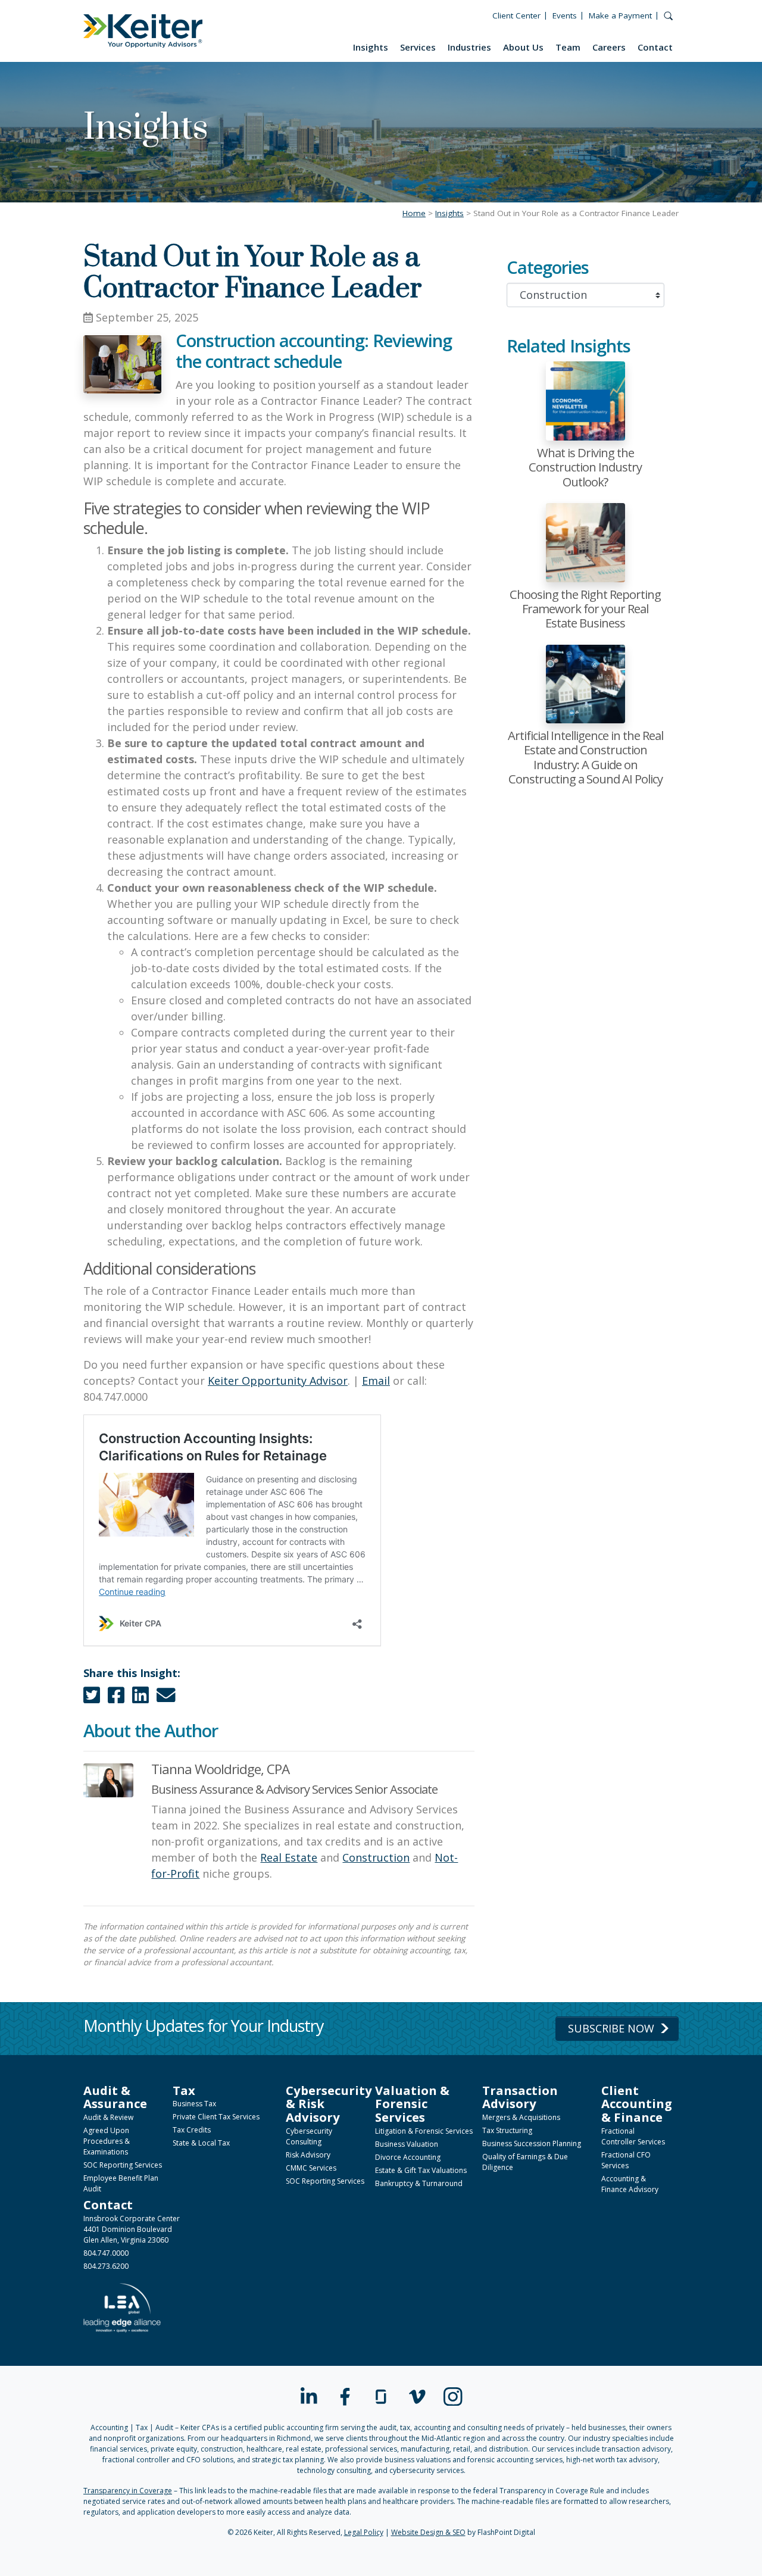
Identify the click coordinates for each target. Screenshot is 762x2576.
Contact (655, 47)
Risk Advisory (308, 2155)
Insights (371, 47)
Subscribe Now (611, 2028)
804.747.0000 (106, 2253)
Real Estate (289, 1857)
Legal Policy (364, 2532)
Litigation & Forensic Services (424, 2131)
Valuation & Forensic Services (412, 2104)
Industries (469, 47)
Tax (184, 2090)
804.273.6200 (106, 2266)
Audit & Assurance (115, 2097)
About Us (523, 47)
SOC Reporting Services (123, 2165)
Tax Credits (192, 2130)
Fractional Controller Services (633, 2136)
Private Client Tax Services (216, 2117)
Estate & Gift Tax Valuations (421, 2170)
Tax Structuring (507, 2130)
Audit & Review (108, 2117)
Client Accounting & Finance (637, 2104)
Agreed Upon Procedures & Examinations (107, 2141)
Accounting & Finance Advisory (630, 2184)
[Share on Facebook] (116, 1698)
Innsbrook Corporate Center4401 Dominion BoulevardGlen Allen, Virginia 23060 (132, 2229)
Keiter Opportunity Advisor (278, 1381)
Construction (376, 1857)
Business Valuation (407, 2144)
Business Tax (194, 2104)
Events (565, 15)
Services (418, 47)
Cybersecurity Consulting (309, 2136)
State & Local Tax (201, 2143)
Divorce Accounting (408, 2157)
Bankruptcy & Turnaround (419, 2183)
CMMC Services (311, 2168)
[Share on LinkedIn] (140, 1698)
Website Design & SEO (428, 2532)
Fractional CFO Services (626, 2160)
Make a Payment (620, 15)
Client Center (516, 15)
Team (568, 47)
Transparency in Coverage (128, 2491)
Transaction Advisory (520, 2097)
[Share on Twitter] (92, 1698)
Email (376, 1381)
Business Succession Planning (532, 2143)
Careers (609, 47)
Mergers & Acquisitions (521, 2117)
